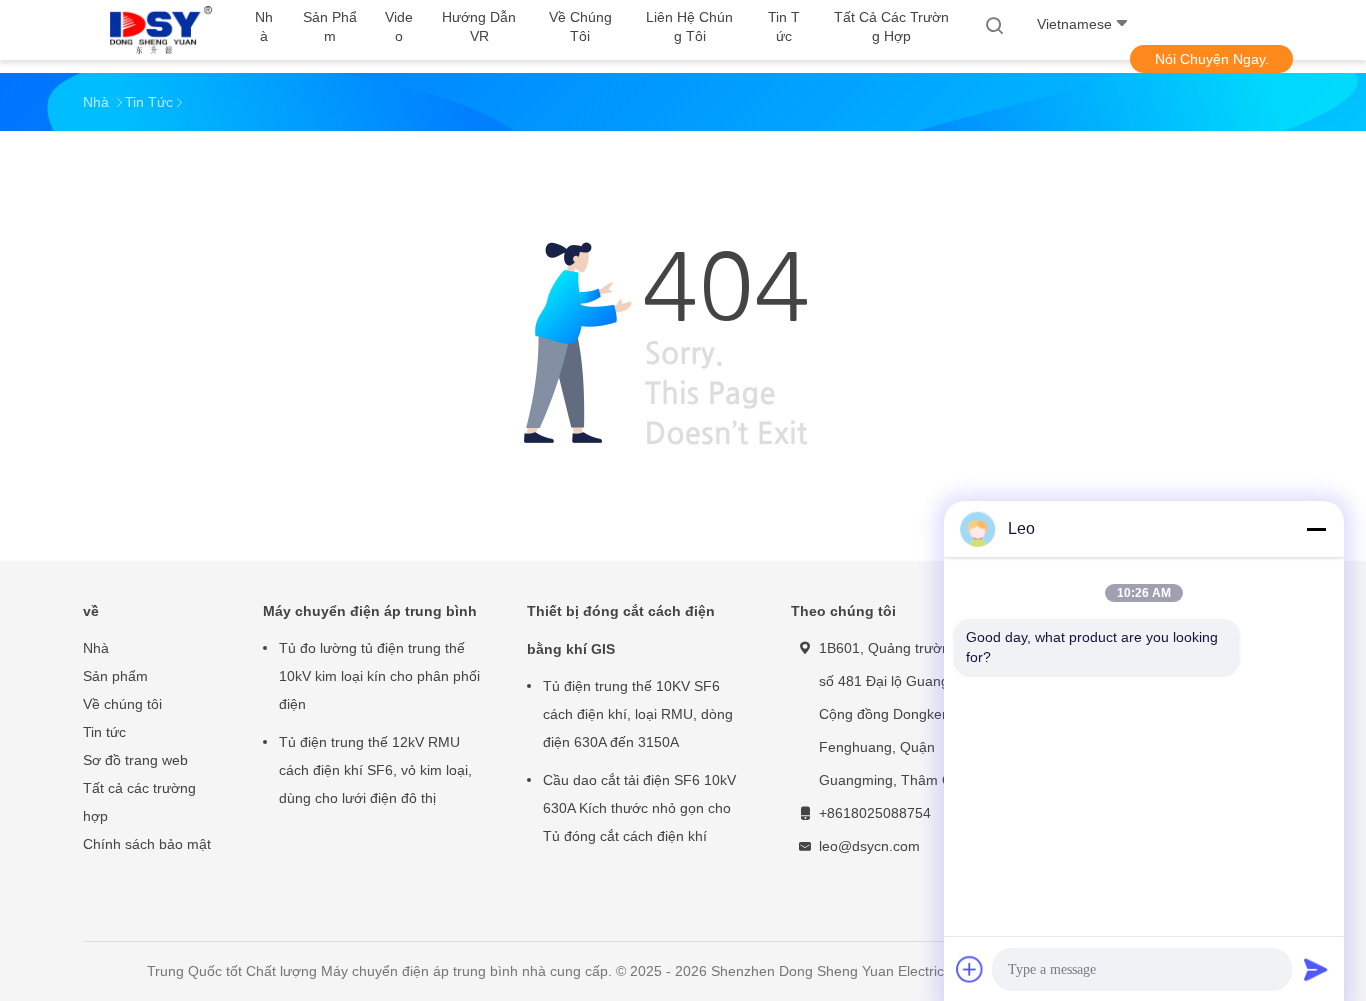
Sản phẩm (115, 676)
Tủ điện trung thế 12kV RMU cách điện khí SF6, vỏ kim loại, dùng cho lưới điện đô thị (375, 770)
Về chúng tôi (122, 704)
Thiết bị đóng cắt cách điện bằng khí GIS (621, 630)
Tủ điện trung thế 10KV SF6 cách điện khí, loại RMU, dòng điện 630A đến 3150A (638, 714)
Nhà (96, 648)
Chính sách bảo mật (147, 844)
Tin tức (104, 732)
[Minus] (1316, 529)
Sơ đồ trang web (135, 760)
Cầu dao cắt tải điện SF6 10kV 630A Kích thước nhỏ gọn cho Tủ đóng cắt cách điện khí (639, 808)
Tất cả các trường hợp (139, 802)
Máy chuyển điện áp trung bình (370, 611)
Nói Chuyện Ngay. (1212, 59)
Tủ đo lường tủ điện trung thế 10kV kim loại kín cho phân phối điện (379, 676)
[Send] (1316, 969)
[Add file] (970, 969)
